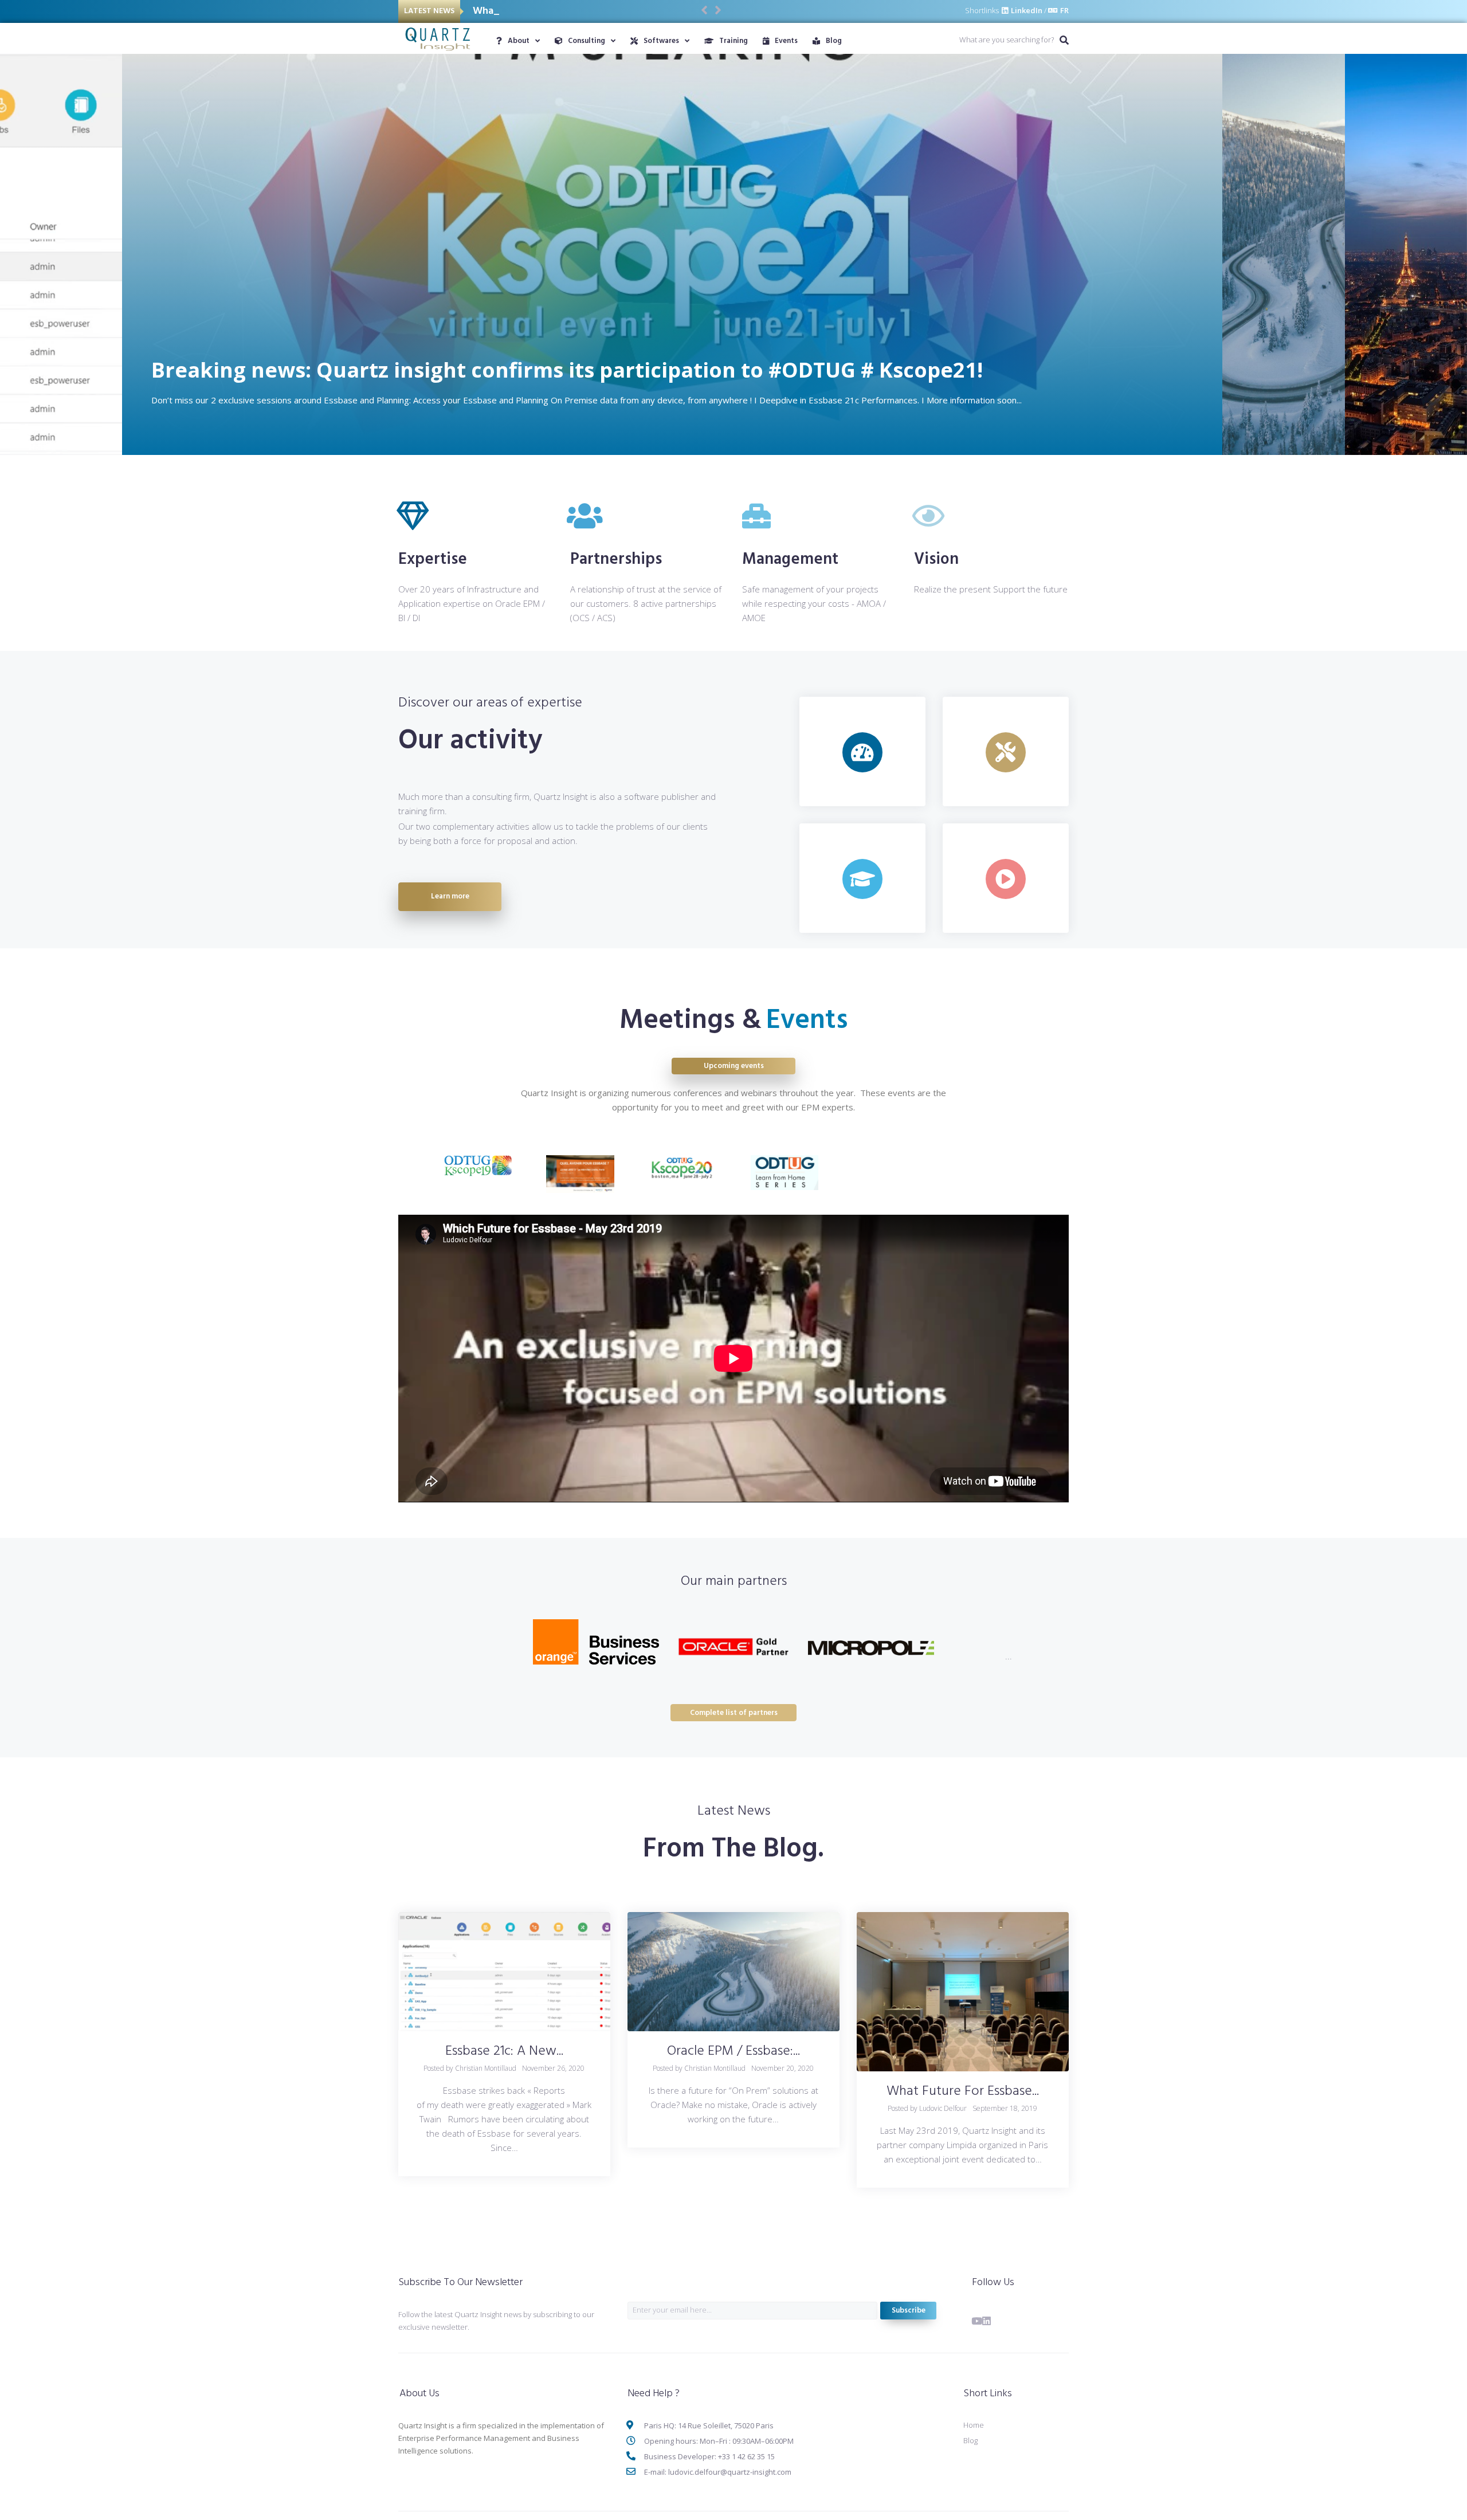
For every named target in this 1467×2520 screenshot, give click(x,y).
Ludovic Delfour (943, 2108)
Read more (62, 409)
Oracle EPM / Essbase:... (733, 2051)
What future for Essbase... (963, 2091)
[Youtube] (977, 2321)
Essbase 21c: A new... (504, 2051)
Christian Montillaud (486, 2068)
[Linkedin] (987, 2321)
